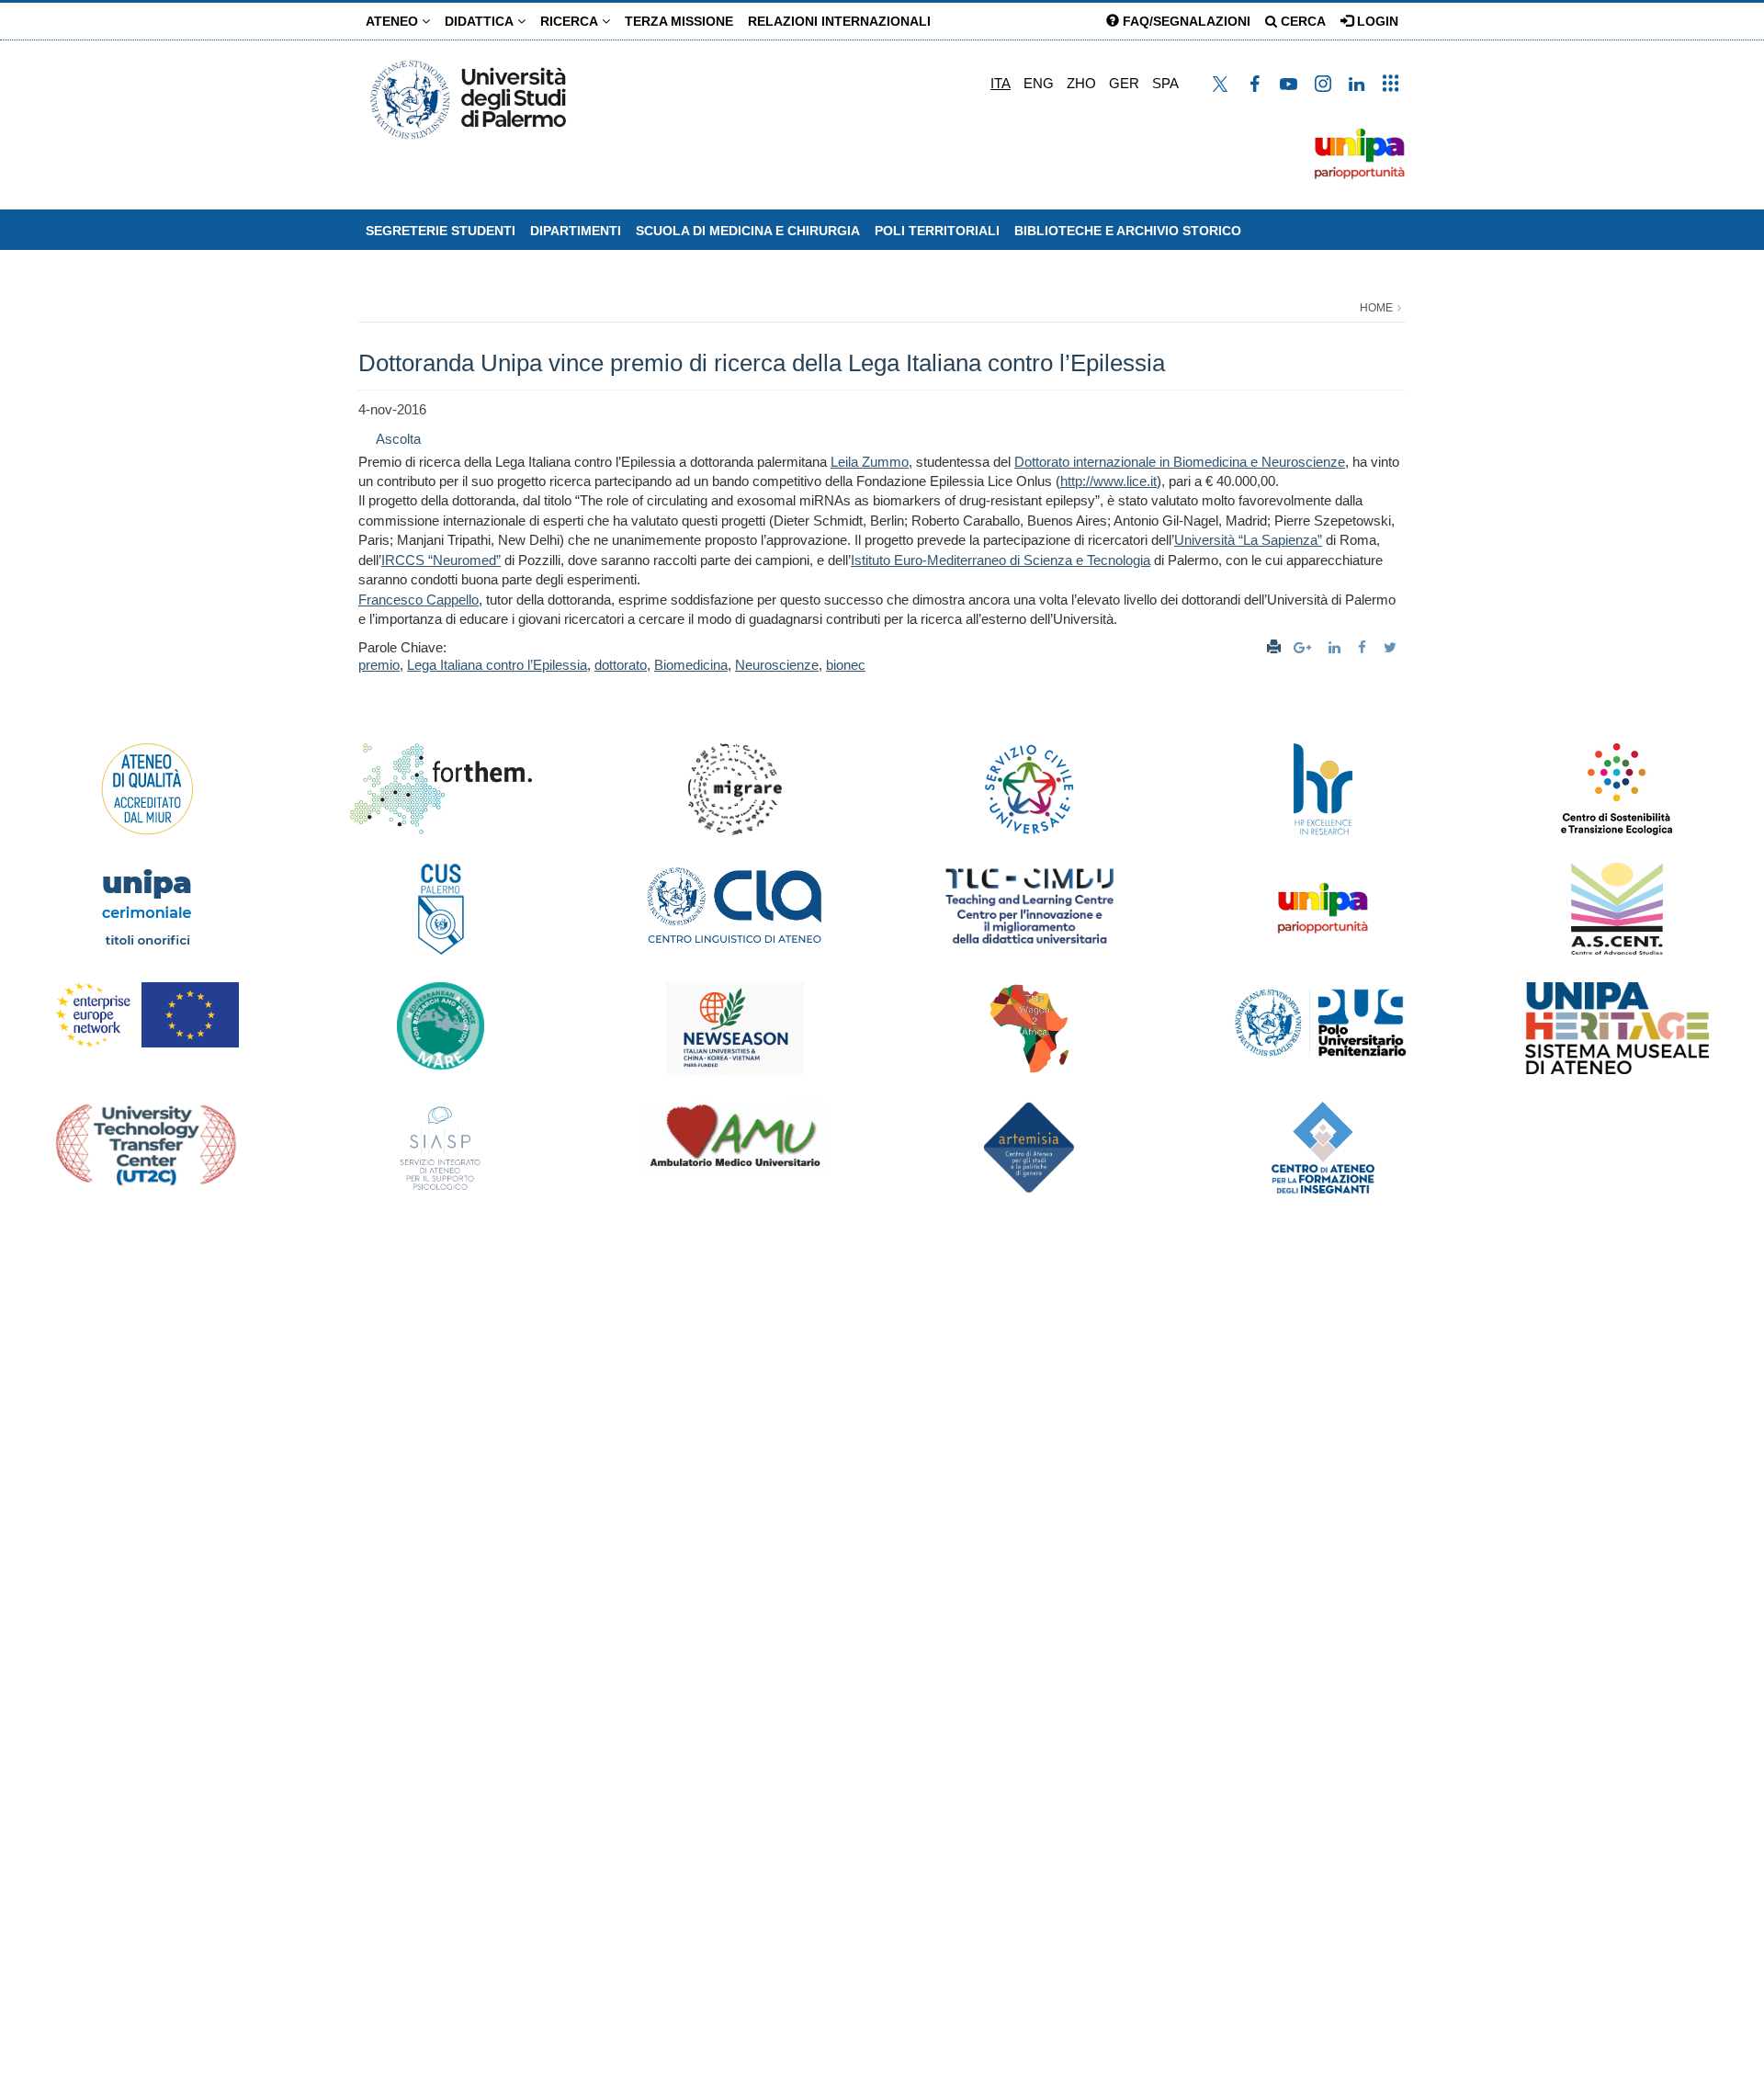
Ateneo (394, 21)
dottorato (621, 665)
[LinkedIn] (1337, 647)
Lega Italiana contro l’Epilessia (497, 665)
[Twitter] (1392, 647)
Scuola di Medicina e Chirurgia (748, 231)
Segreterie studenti (441, 231)
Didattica (481, 21)
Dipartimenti (576, 231)
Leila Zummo (870, 462)
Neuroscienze (777, 665)
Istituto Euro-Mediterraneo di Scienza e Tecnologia (1001, 560)
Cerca (1301, 21)
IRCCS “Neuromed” (441, 560)
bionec (846, 665)
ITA (1001, 83)
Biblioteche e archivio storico (1128, 231)
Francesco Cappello (418, 600)
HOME (1376, 308)
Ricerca (571, 21)
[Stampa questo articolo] (1274, 647)
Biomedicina (691, 665)
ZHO (1081, 83)
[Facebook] (1364, 647)
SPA (1165, 83)
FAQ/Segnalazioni (1185, 21)
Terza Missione (679, 21)
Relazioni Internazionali (839, 21)
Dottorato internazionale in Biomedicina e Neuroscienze (1180, 462)
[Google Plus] (1305, 647)
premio (379, 665)
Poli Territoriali (937, 231)
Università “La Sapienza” (1248, 540)
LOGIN (1376, 21)
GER (1124, 83)
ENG (1039, 83)
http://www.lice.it (1108, 481)
